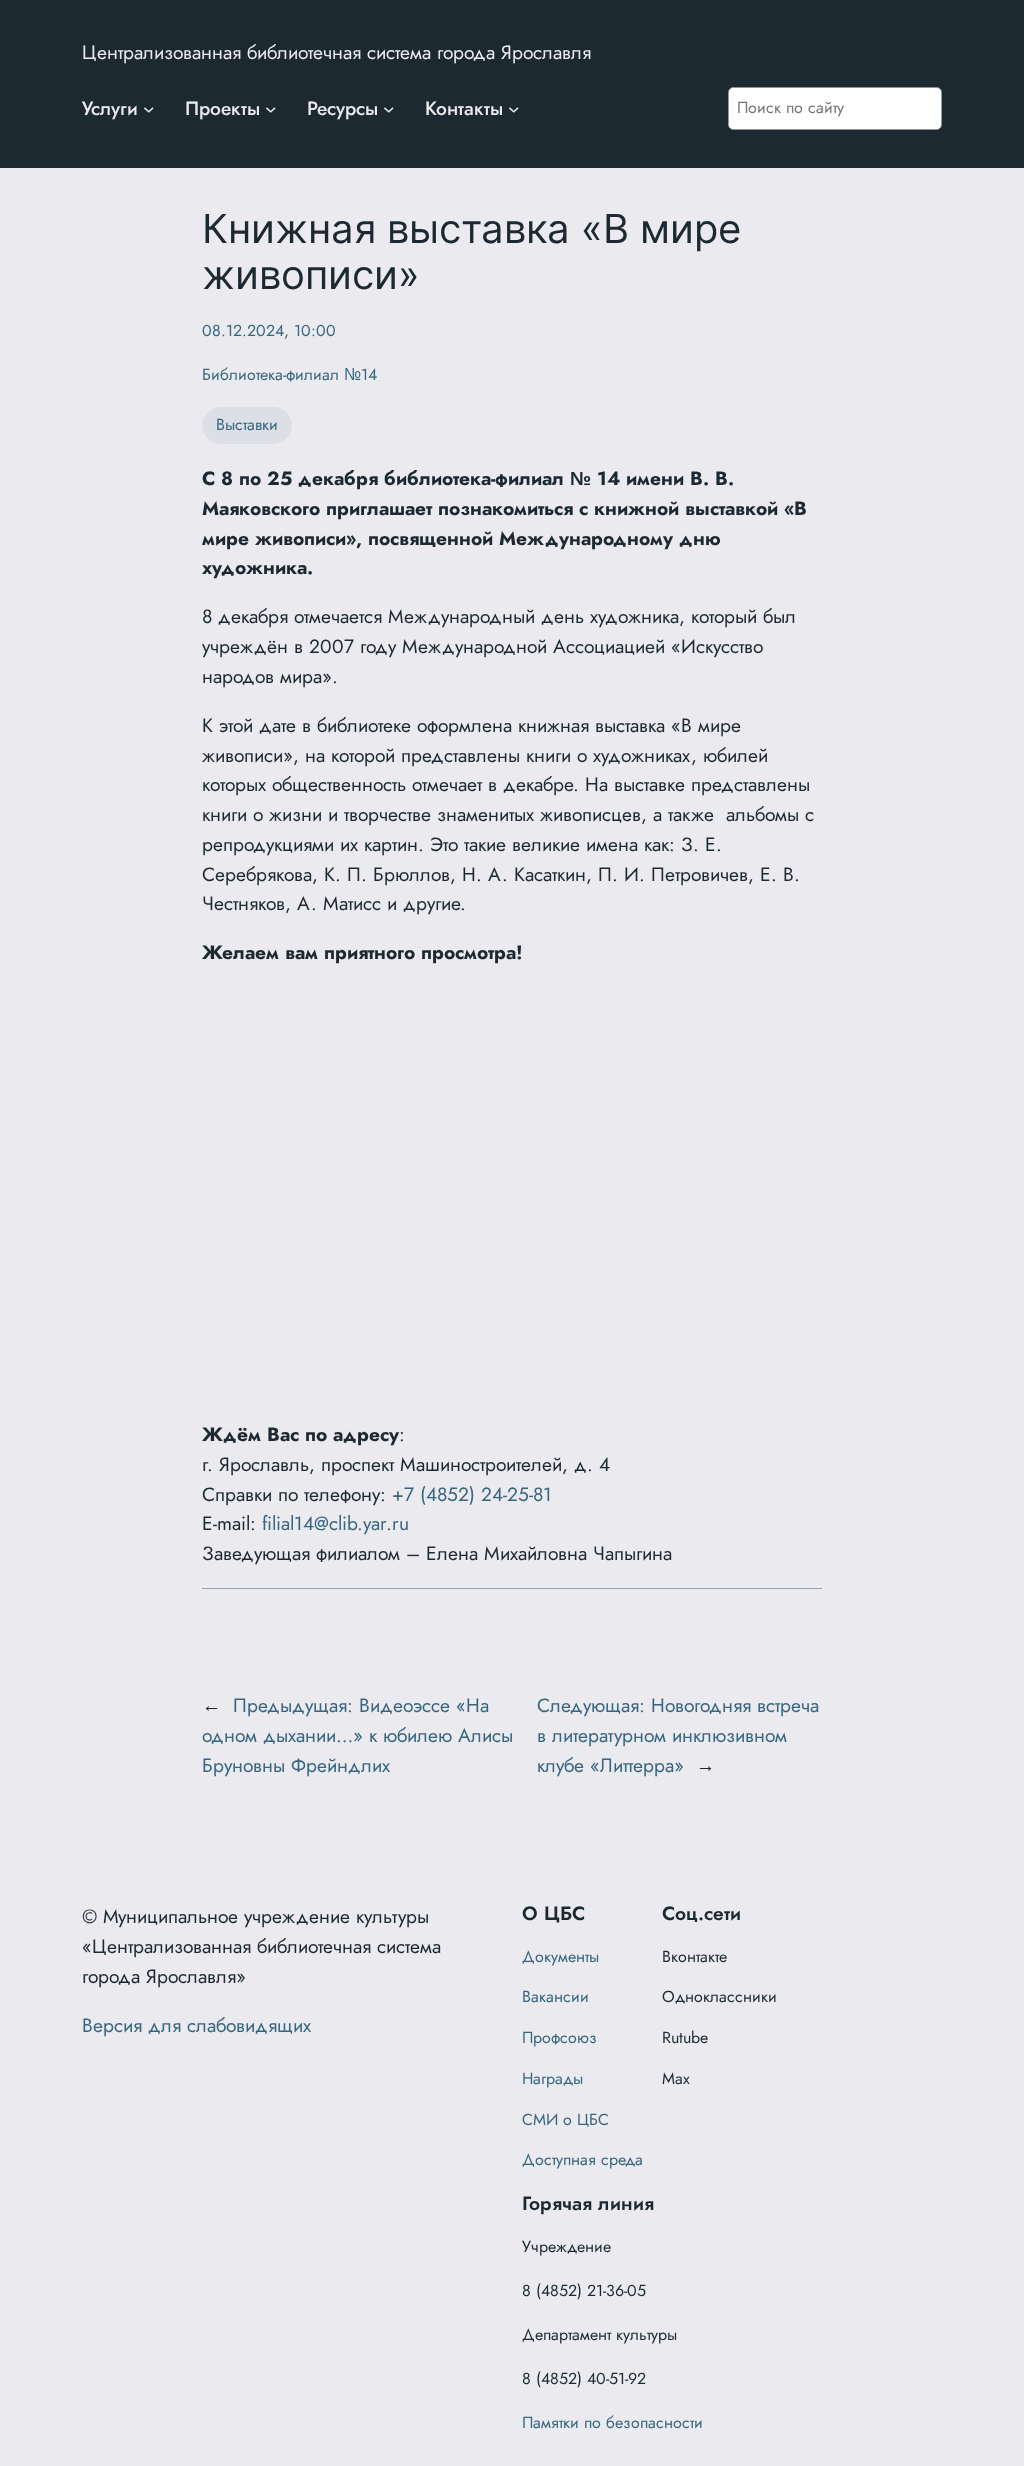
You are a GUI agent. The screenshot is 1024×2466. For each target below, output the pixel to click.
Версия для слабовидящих (196, 2025)
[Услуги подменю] (149, 109)
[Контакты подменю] (514, 109)
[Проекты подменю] (271, 109)
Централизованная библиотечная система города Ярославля (336, 52)
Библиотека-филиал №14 (289, 374)
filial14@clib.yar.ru (335, 1523)
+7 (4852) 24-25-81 (472, 1494)
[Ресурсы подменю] (389, 109)
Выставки (247, 424)
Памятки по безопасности (612, 2422)
